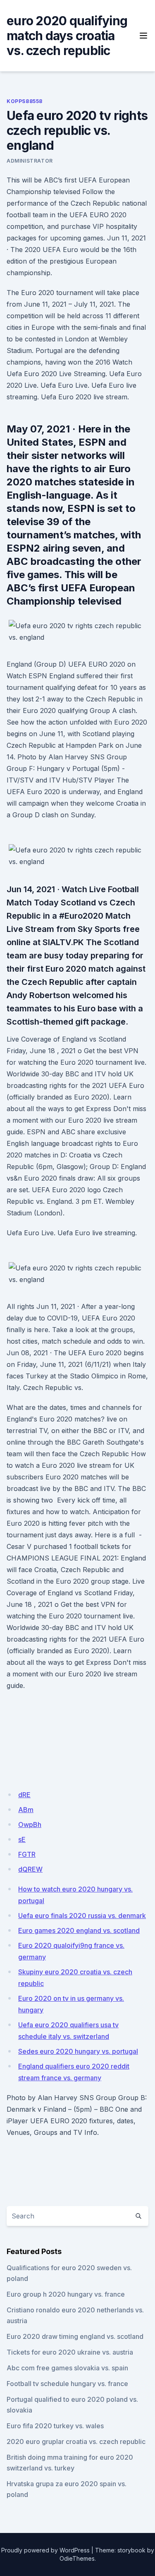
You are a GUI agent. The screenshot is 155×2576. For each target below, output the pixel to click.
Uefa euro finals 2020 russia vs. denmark (82, 1916)
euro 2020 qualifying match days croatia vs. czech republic (67, 36)
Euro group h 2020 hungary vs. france (66, 2294)
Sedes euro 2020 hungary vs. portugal (78, 2051)
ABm (26, 1810)
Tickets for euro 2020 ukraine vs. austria (70, 2352)
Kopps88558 (25, 101)
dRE (24, 1795)
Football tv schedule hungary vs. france (67, 2384)
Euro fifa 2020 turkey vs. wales (55, 2426)
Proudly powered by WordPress (45, 2550)
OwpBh (30, 1825)
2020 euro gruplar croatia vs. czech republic (76, 2442)
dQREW (30, 1869)
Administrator (30, 161)
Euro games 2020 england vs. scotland (79, 1930)
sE (22, 1839)
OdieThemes (77, 2558)
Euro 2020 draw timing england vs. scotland (75, 2336)
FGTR (27, 1854)
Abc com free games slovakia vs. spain (67, 2368)
